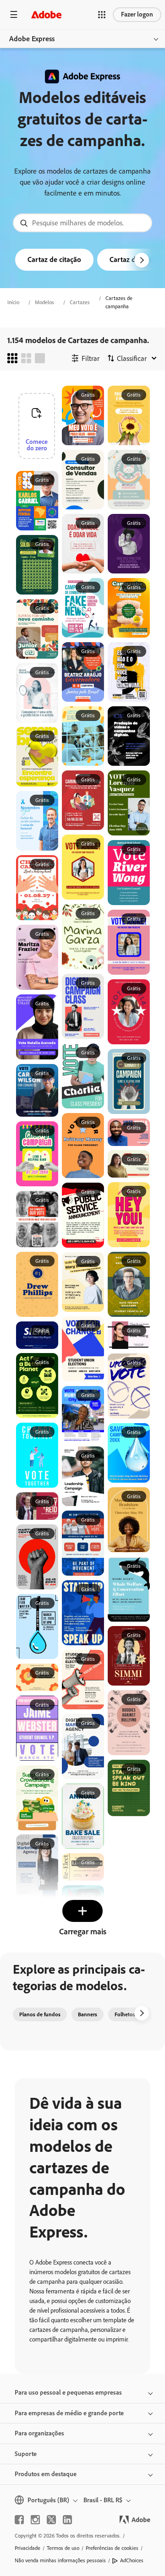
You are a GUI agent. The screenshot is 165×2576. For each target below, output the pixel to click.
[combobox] (82, 223)
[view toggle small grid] (12, 358)
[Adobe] (46, 14)
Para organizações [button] (39, 2433)
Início (13, 302)
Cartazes (80, 302)
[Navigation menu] (14, 14)
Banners (88, 2014)
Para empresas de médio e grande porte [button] (69, 2413)
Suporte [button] (26, 2454)
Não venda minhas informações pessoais (60, 2560)
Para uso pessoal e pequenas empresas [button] (68, 2393)
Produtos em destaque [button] (46, 2474)
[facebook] (19, 2520)
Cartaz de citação (54, 259)
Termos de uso (63, 2548)
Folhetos (125, 2014)
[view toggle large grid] (40, 358)
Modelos (44, 302)
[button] (102, 15)
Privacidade (27, 2548)
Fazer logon (137, 14)
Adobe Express (32, 39)
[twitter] (51, 2520)
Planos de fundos (40, 2014)
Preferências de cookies (112, 2548)
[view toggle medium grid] (26, 358)
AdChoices (132, 2560)
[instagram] (35, 2520)
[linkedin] (67, 2520)
